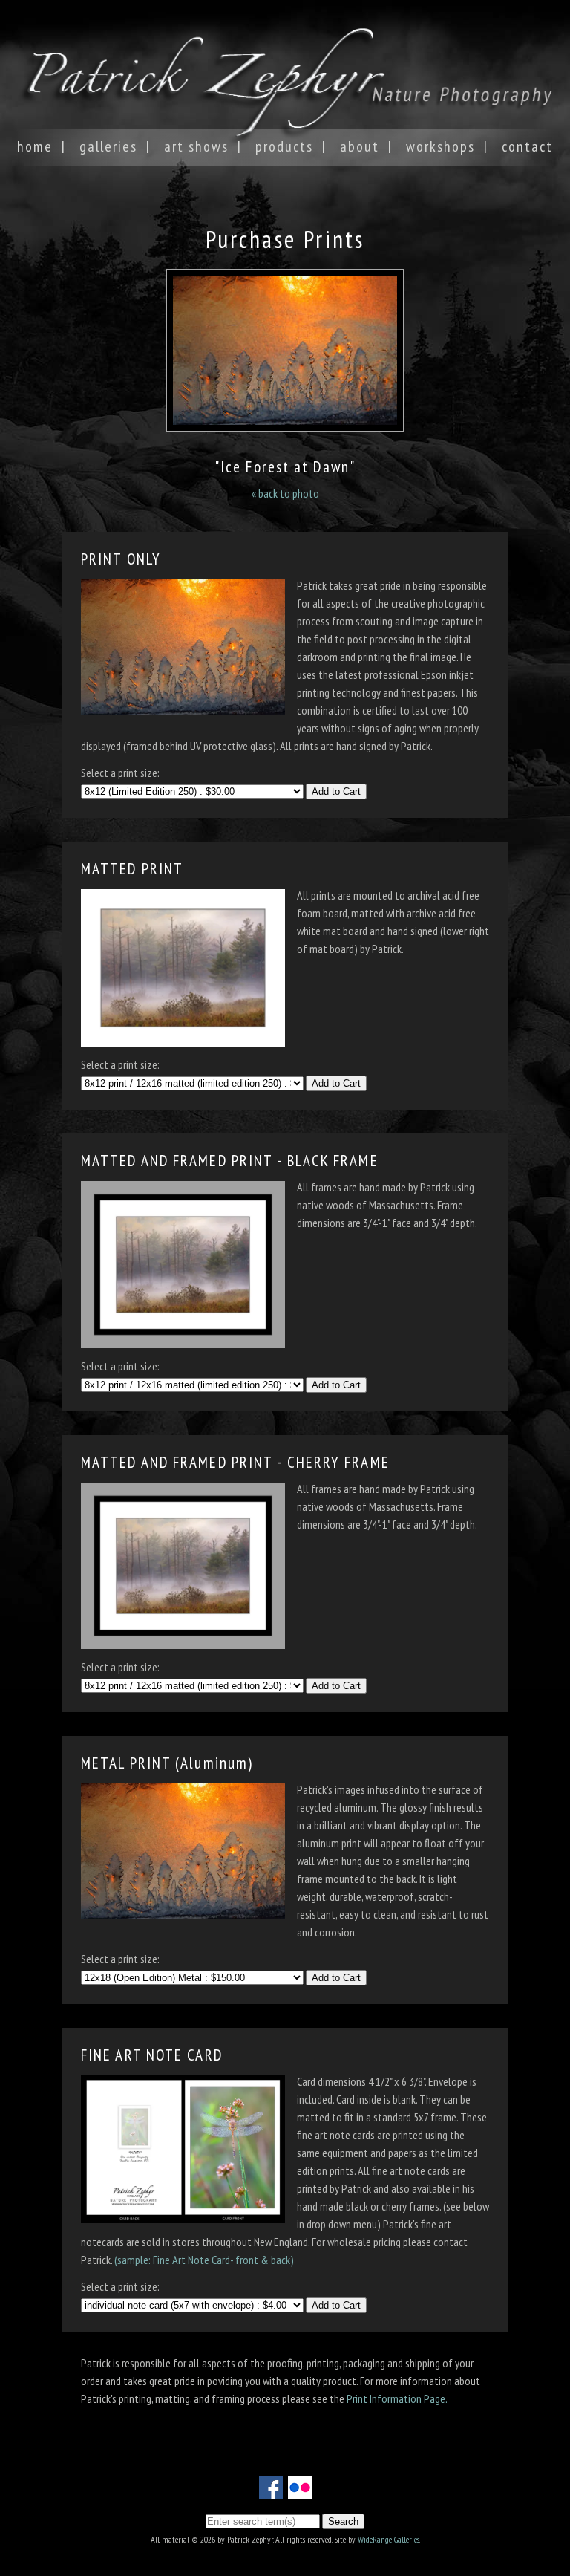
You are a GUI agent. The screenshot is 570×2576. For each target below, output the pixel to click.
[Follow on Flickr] (300, 2491)
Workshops (440, 146)
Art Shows (196, 146)
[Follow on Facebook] (271, 2491)
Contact (527, 146)
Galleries (108, 146)
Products (284, 146)
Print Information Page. (397, 2398)
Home (35, 146)
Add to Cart (336, 791)
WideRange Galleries (389, 2539)
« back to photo (285, 493)
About (360, 146)
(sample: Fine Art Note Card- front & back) (204, 2260)
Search (343, 2521)
